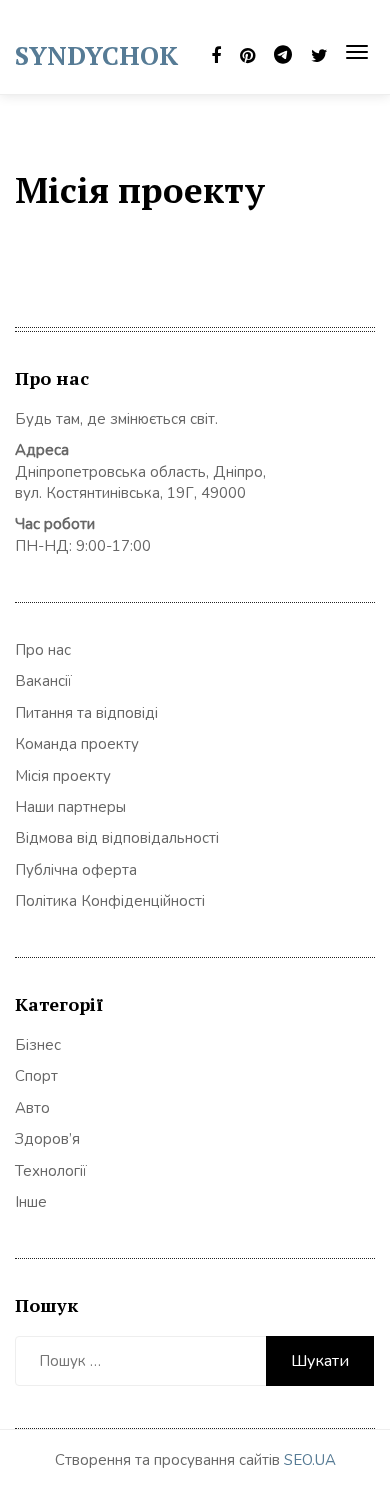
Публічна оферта (76, 870)
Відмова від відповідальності (117, 838)
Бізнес (38, 1045)
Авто (32, 1108)
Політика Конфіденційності (110, 901)
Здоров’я (47, 1139)
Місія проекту (63, 776)
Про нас (43, 650)
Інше (31, 1202)
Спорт (36, 1076)
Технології (51, 1171)
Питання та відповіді (86, 713)
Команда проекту (77, 744)
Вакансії (43, 681)
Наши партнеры (70, 807)
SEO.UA (310, 1460)
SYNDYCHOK (96, 55)
